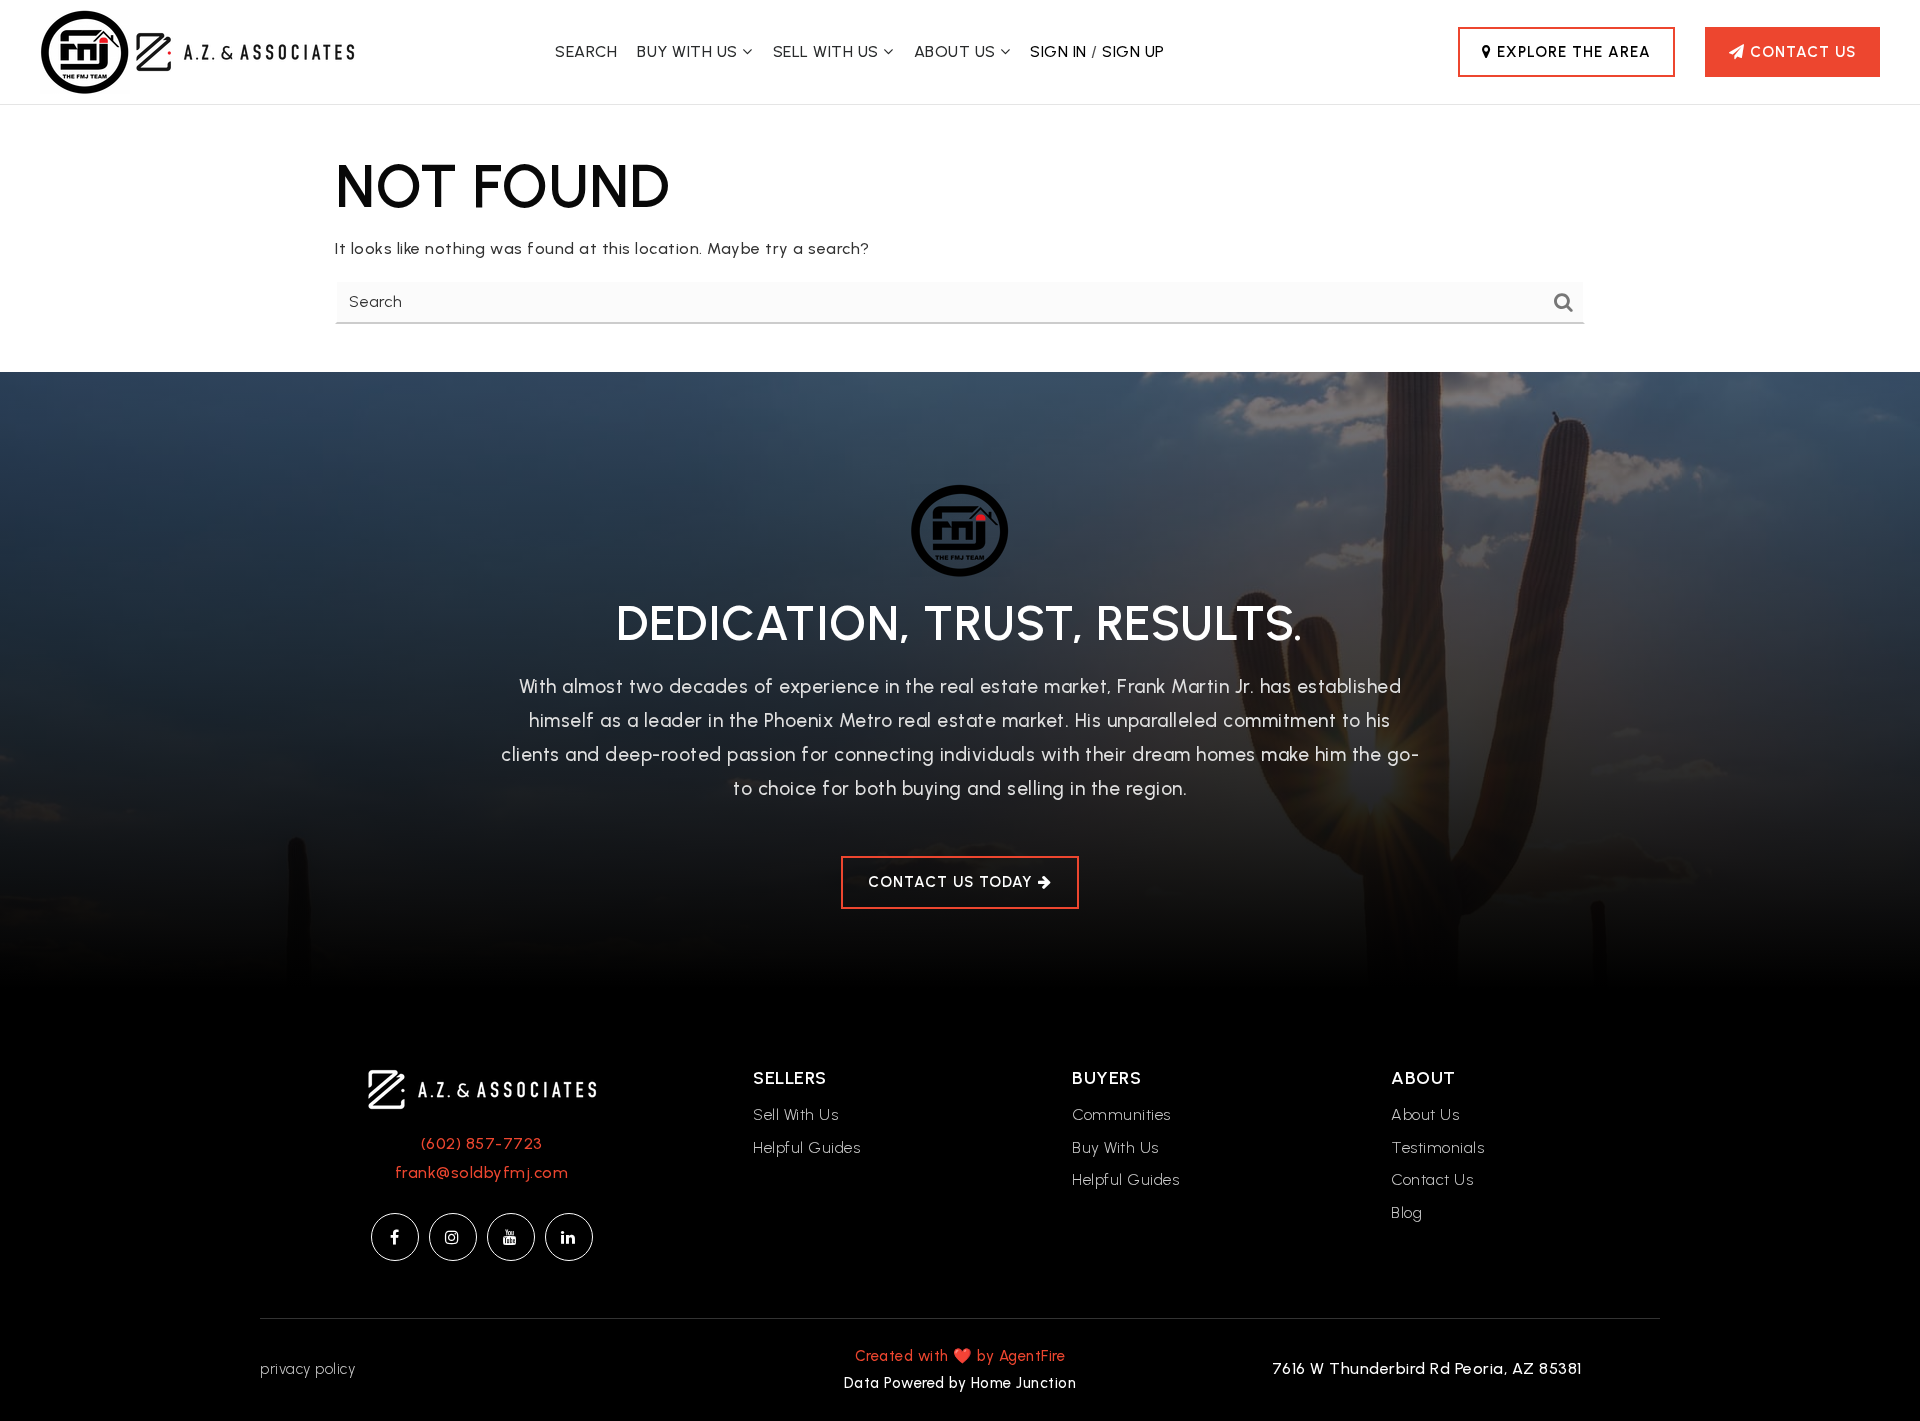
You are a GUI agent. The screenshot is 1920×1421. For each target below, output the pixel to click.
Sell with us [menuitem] (828, 51)
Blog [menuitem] (1406, 1212)
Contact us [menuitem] (1432, 1179)
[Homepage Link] (482, 1088)
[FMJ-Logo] (85, 50)
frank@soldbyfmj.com (482, 1172)
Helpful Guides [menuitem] (806, 1147)
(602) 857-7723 (482, 1143)
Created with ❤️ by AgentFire (960, 1356)
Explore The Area (1571, 52)
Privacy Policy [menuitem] (307, 1369)
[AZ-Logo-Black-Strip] (245, 50)
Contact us (1800, 52)
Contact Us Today (953, 882)
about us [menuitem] (957, 51)
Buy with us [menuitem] (689, 51)
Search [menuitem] (586, 51)
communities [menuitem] (1121, 1114)
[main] (960, 238)
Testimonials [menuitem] (1437, 1147)
